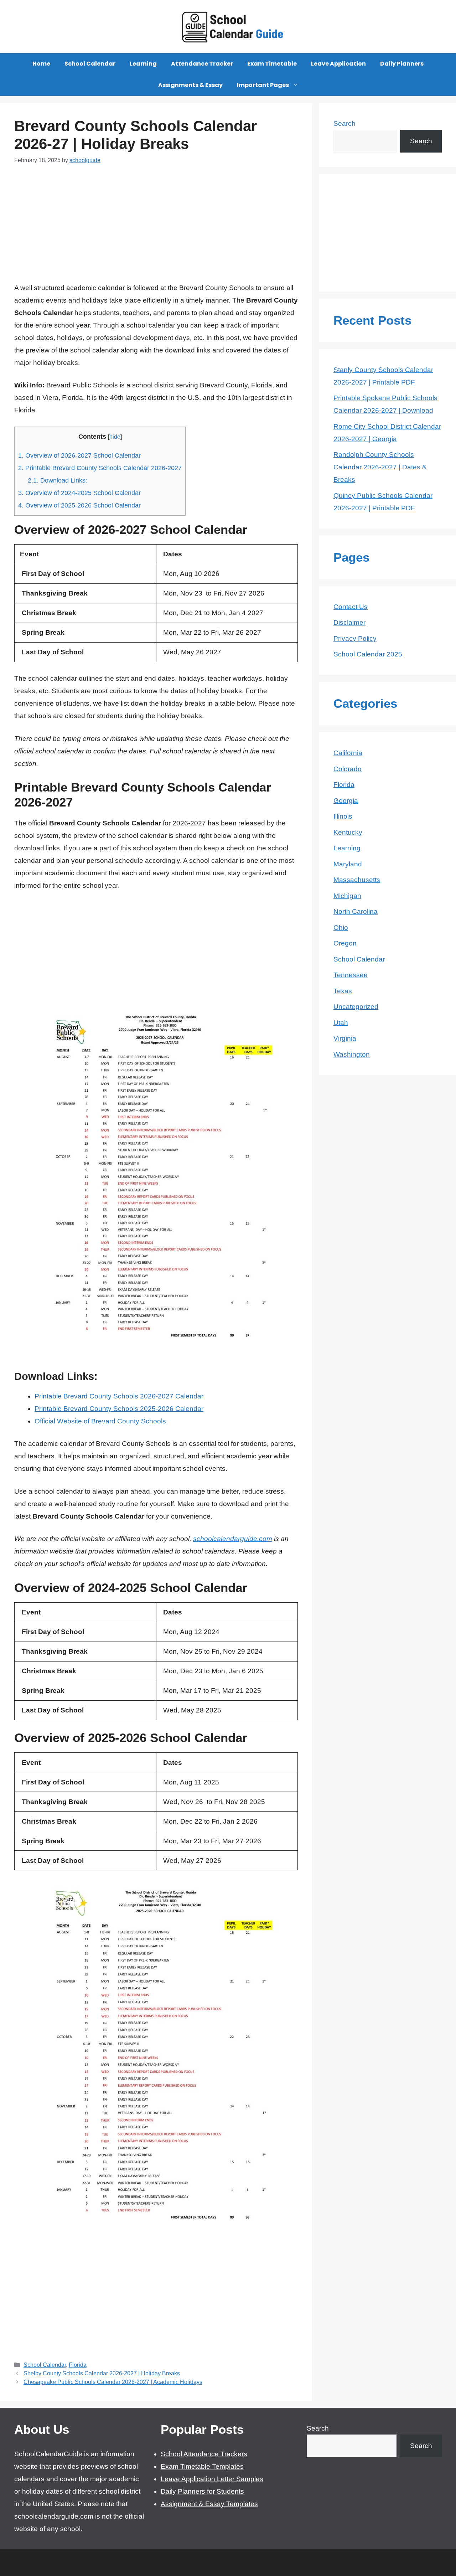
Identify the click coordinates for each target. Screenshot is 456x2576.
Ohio (341, 928)
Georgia (346, 801)
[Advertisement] (156, 228)
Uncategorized (356, 1007)
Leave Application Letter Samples (212, 2479)
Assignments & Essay (190, 85)
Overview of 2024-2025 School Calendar (79, 493)
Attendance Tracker (202, 64)
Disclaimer (349, 622)
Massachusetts (357, 880)
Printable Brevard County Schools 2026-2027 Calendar (119, 1396)
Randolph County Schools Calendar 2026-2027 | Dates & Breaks (380, 467)
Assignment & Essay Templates (209, 2504)
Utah (341, 1023)
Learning (143, 64)
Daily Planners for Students (202, 2491)
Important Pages (263, 85)
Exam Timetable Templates (202, 2466)
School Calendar (90, 64)
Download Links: (58, 480)
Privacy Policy (355, 638)
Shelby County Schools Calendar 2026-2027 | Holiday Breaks (102, 2373)
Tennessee (351, 975)
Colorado (348, 769)
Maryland (348, 864)
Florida (78, 2365)
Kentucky (348, 832)
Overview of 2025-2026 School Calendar (79, 505)
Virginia (345, 1038)
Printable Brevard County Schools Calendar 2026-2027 (100, 468)
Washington (352, 1054)
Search (344, 123)
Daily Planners (402, 64)
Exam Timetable (272, 64)
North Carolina (356, 911)
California (348, 753)
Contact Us (351, 607)
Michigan (347, 896)
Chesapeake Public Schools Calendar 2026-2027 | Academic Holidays (113, 2382)
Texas (343, 991)
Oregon (345, 943)
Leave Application (338, 64)
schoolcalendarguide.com (233, 1539)
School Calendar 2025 (368, 654)
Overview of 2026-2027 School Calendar (79, 455)
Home (41, 64)
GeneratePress (298, 2563)
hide (115, 437)
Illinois (343, 816)
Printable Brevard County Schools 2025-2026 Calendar (119, 1409)
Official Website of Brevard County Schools (100, 1421)
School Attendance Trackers (204, 2454)
